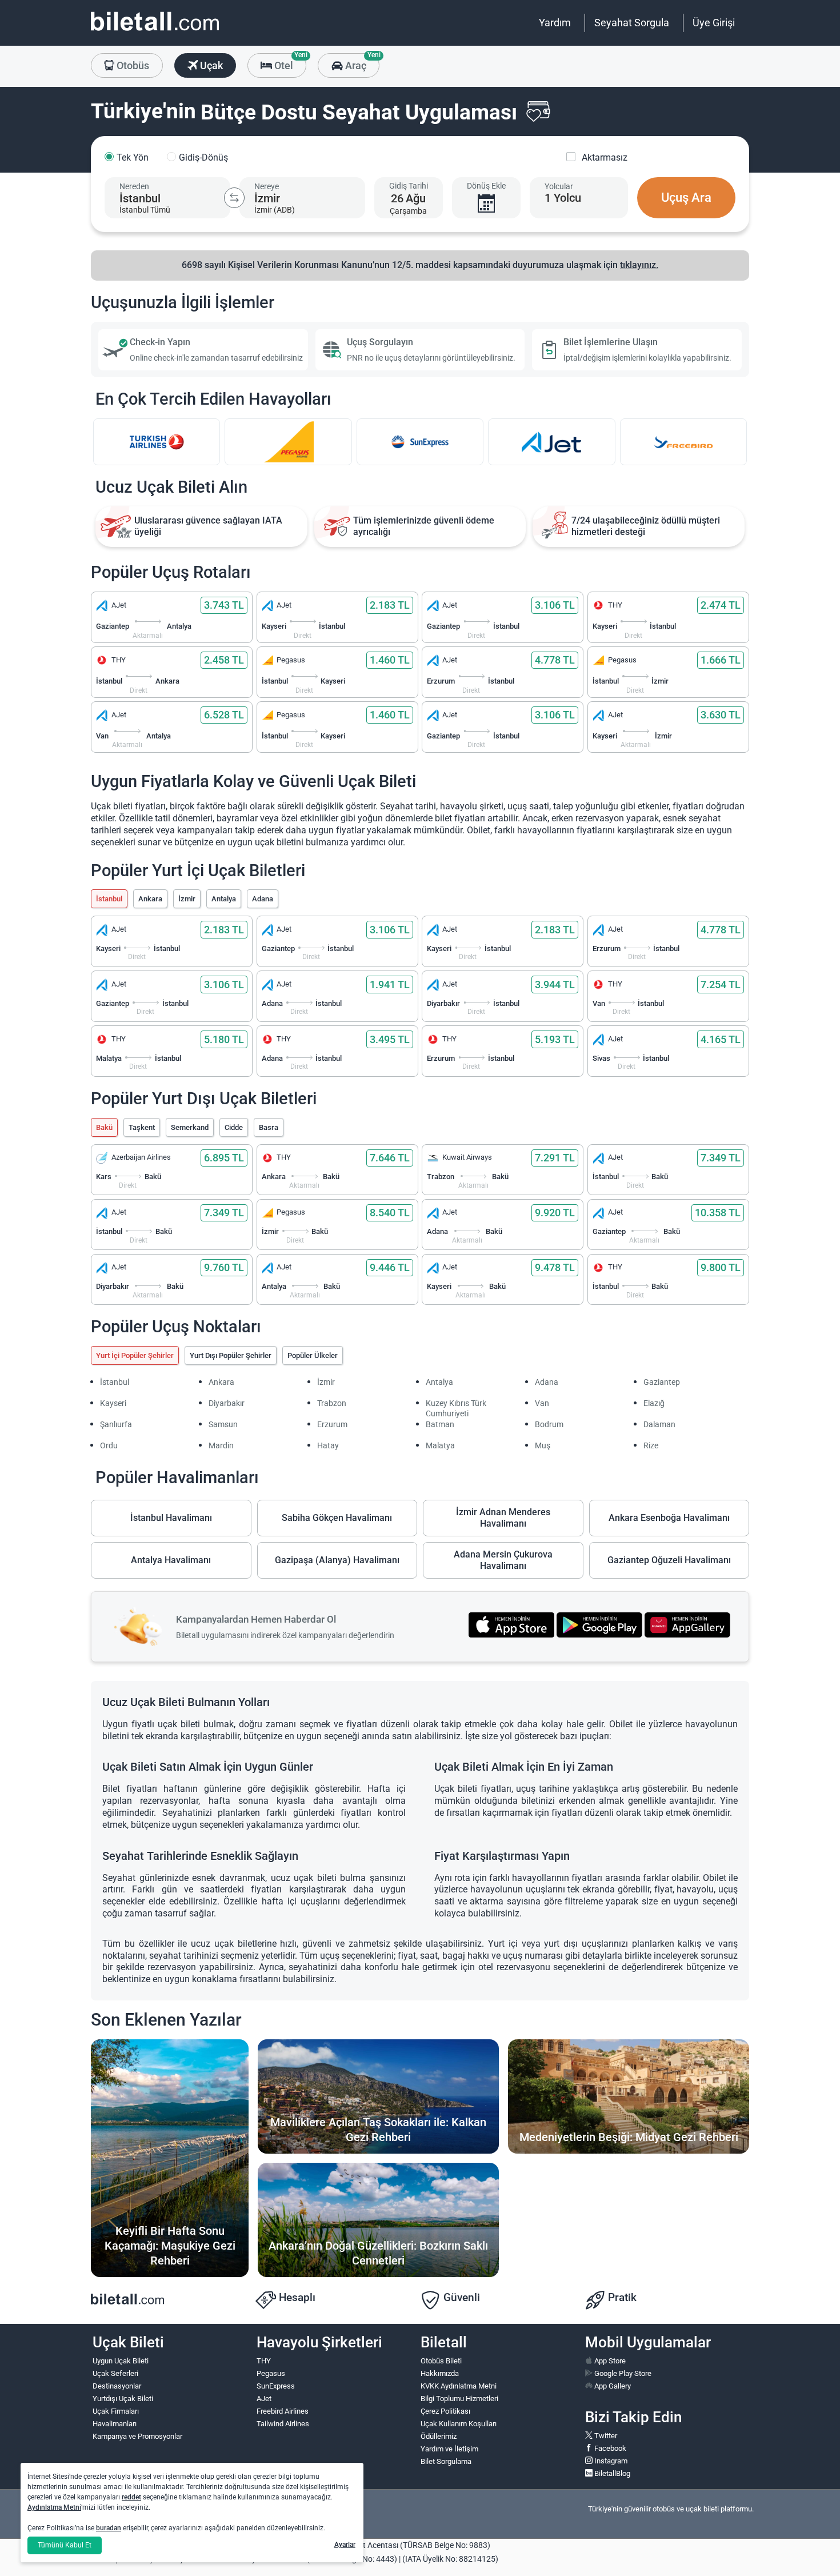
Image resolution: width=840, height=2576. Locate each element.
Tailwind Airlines (283, 2424)
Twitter (605, 2436)
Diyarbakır (227, 1403)
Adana (263, 899)
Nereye (267, 186)
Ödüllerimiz (439, 2436)
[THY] (157, 442)
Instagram (610, 2461)
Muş (543, 1445)
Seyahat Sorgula (632, 23)
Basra (269, 1127)
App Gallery (612, 2386)
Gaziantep (662, 1382)
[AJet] (551, 442)
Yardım (555, 23)
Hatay (328, 1445)
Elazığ (654, 1403)
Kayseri (113, 1403)
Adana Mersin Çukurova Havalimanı (503, 1560)
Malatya (440, 1445)
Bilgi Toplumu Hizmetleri (459, 2399)
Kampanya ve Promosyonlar (137, 2436)
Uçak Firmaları (116, 2411)
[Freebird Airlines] (683, 442)
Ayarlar (345, 2545)
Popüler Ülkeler (313, 1355)
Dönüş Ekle (486, 186)
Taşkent (142, 1127)
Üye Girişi (714, 23)
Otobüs (132, 65)
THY (264, 2361)
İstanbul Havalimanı (171, 1518)
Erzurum (332, 1424)
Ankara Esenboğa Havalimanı (669, 1518)
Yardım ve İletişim (449, 2449)
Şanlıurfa (116, 1424)
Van (542, 1403)
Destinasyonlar (117, 2386)
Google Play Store (622, 2373)
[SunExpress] (420, 442)
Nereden (134, 186)
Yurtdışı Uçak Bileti (123, 2399)
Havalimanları (115, 2424)
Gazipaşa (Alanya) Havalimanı (337, 1560)
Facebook (609, 2448)
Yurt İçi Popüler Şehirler (135, 1355)
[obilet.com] (155, 32)
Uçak (210, 65)
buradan (109, 2528)
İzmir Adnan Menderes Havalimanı (503, 1518)
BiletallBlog (611, 2473)
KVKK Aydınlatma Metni (459, 2386)
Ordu (109, 1445)
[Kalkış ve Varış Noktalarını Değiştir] (234, 198)
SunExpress (276, 2386)
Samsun (223, 1424)
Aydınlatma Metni (54, 2507)
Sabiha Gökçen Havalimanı (337, 1518)
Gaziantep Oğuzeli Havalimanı (669, 1560)
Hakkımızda (440, 2373)
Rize (651, 1445)
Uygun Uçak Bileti (121, 2361)
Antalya (224, 899)
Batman (440, 1424)
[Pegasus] (288, 442)
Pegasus (271, 2373)
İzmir (187, 899)
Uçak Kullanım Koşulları (459, 2424)
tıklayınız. (639, 265)
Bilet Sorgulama (446, 2461)
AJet (264, 2399)
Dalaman (659, 1424)
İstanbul (109, 899)
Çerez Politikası (445, 2411)
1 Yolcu (563, 198)
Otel (289, 62)
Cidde (234, 1127)
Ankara (150, 899)
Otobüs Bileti (441, 2361)
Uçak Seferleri (115, 2373)
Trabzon (332, 1403)
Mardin (221, 1445)
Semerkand (190, 1127)
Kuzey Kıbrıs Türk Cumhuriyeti (456, 1408)
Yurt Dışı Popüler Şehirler (231, 1355)
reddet (131, 2497)
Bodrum (549, 1424)
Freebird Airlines (283, 2411)
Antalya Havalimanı (171, 1560)
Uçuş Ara (686, 197)
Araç (361, 62)
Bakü (104, 1127)
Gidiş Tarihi (409, 186)
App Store (609, 2361)
